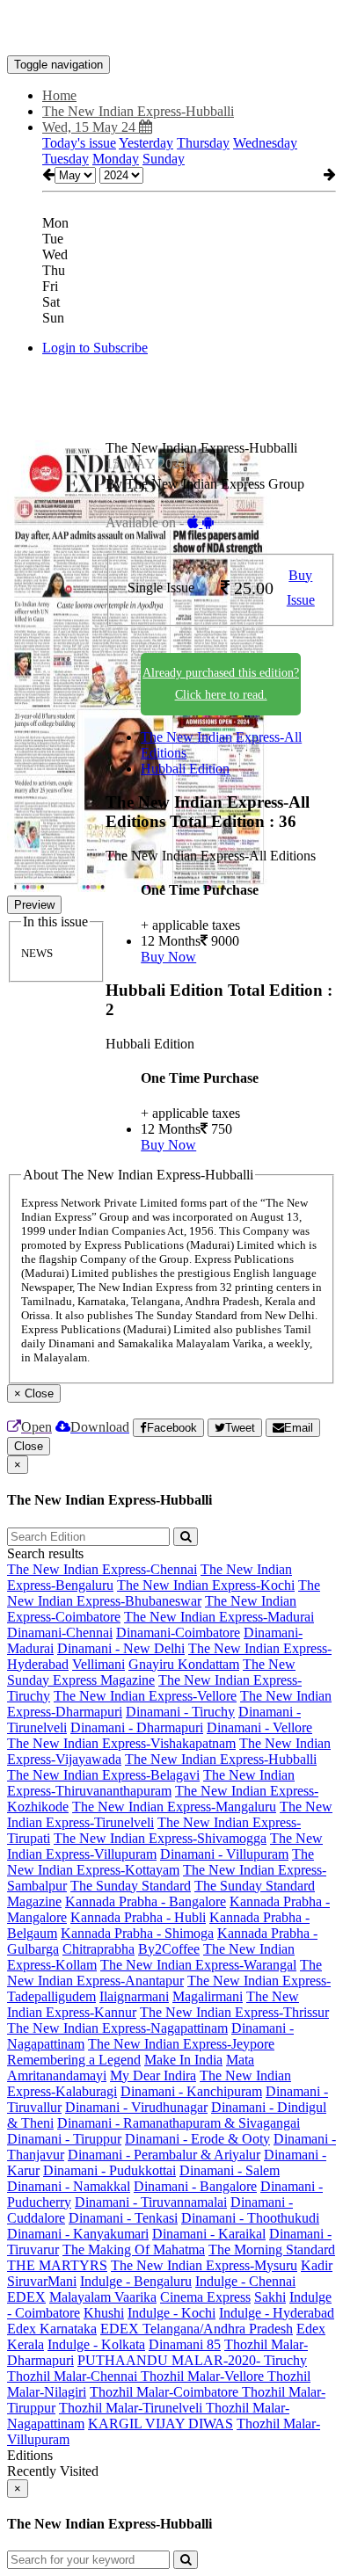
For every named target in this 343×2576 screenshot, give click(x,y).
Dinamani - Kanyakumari (78, 2234)
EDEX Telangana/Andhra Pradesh (197, 2329)
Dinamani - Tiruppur (64, 2139)
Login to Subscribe (95, 348)
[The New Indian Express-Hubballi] (171, 29)
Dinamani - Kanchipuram (191, 2091)
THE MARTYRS (57, 2265)
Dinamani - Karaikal (209, 2234)
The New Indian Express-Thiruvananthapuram (151, 1783)
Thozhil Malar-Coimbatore (166, 2392)
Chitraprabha (99, 1949)
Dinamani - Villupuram (224, 1854)
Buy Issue (301, 588)
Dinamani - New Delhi (121, 1648)
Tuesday (66, 159)
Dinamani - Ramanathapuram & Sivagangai (179, 2123)
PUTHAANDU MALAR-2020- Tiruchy (192, 2360)
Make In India (183, 2060)
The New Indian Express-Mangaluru (174, 1807)
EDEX (26, 2297)
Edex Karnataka (52, 2329)
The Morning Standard (272, 2249)
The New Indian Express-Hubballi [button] (138, 111)
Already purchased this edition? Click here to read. (221, 684)
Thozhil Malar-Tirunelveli (132, 2408)
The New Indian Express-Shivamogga (160, 1838)
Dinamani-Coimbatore (178, 1633)
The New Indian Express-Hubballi (221, 1759)
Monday (116, 159)
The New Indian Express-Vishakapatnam (121, 1743)
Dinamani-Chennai (60, 1633)
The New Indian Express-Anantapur (164, 1973)
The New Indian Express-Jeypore (181, 2044)
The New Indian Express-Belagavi (103, 1775)
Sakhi (270, 2297)
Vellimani (99, 1664)
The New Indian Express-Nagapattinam (117, 2028)
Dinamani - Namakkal (69, 2186)
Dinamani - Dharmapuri (137, 1727)
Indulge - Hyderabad (277, 2313)
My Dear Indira (153, 2075)
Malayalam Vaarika (103, 2297)
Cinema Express (205, 2297)
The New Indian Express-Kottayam (161, 1862)
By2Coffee (169, 1949)
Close (29, 1446)
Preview (34, 905)
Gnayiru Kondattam (184, 1664)
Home (59, 95)
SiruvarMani (42, 2281)
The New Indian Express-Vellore (145, 1696)
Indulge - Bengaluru (136, 2281)
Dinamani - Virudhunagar (136, 2107)
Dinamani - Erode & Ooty (197, 2139)
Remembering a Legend (74, 2060)
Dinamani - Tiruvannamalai (151, 2202)
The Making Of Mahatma (134, 2249)
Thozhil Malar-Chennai (74, 2376)
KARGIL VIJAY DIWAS (161, 2424)
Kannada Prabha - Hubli (138, 1917)
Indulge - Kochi (171, 2313)
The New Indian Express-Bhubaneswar (164, 1593)
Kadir (317, 2265)
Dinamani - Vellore (259, 1727)
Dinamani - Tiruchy (180, 1712)
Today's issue (79, 143)
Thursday (203, 143)
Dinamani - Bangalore (195, 2186)
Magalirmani (208, 1996)
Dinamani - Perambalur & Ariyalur (164, 2155)
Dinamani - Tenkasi (123, 2218)
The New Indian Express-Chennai (102, 1569)
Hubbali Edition (185, 769)
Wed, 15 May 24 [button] (91, 127)
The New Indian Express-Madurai (219, 1617)
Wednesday (265, 143)
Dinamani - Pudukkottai (109, 2170)
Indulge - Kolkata (96, 2344)
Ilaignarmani (134, 1996)
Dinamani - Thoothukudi (250, 2218)
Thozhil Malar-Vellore (204, 2376)
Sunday (164, 159)
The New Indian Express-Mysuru (204, 2265)
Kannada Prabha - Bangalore (146, 1901)
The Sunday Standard (131, 1886)
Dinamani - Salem (230, 2170)
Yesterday (146, 143)
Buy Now (168, 957)
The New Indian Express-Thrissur (234, 2012)
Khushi (104, 2313)
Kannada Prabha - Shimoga (137, 1933)
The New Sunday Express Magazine (151, 1672)
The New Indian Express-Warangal (198, 1965)
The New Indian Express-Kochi (206, 1585)
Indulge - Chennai (245, 2281)
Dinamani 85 (185, 2344)
